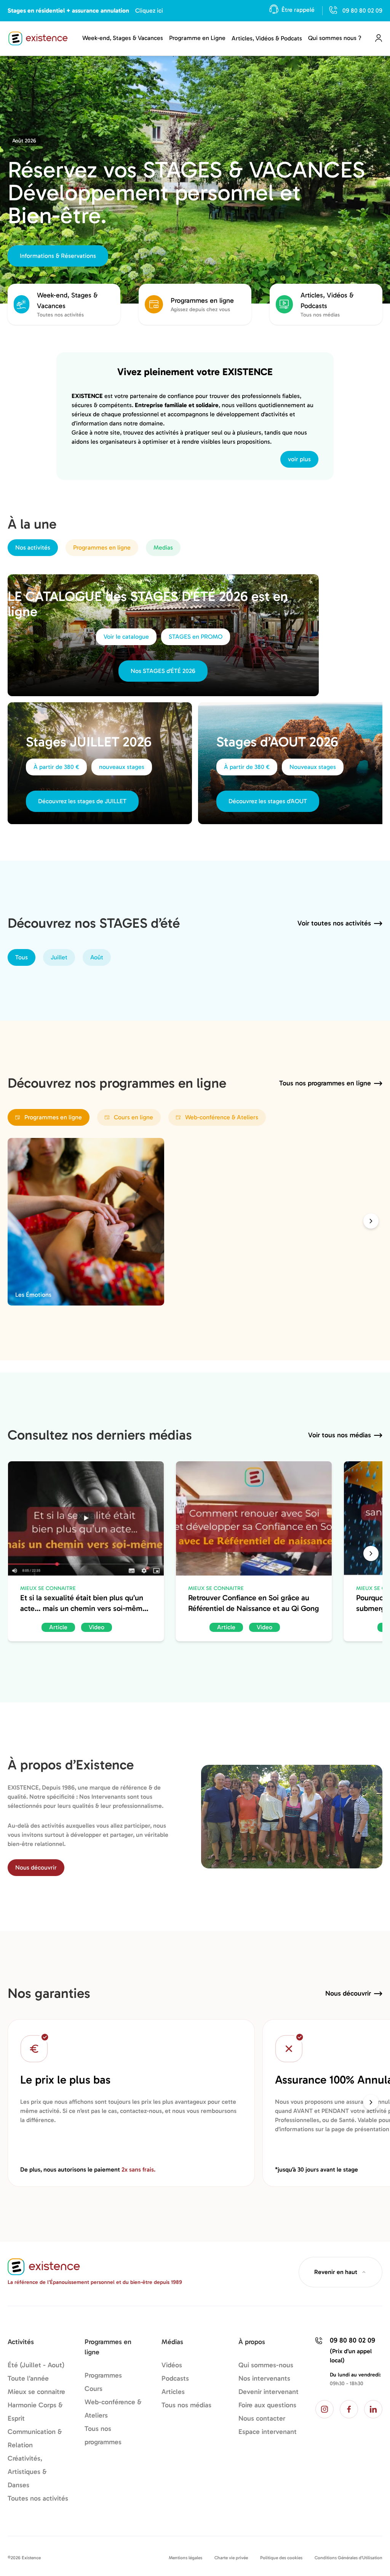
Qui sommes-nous (266, 2365)
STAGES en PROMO (196, 637)
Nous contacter (262, 2418)
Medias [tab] (163, 547)
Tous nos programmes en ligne (325, 1083)
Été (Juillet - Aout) (36, 2365)
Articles (173, 2392)
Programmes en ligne (53, 1117)
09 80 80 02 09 (362, 10)
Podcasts (175, 2378)
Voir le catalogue (126, 637)
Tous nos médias (186, 2405)
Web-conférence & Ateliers (222, 1117)
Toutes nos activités (38, 2498)
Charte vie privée (231, 2558)
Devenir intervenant (269, 2392)
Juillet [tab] (59, 957)
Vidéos (172, 2365)
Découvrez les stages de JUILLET (82, 801)
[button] (371, 1221)
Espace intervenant (268, 2432)
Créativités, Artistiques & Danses (27, 2472)
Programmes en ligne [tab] (102, 547)
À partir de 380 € (56, 767)
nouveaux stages (122, 767)
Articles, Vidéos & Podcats (267, 38)
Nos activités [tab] (33, 547)
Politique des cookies (281, 2558)
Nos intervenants (264, 2378)
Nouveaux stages (313, 767)
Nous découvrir (36, 1867)
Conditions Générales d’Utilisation (348, 2558)
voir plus (299, 459)
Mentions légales (185, 2558)
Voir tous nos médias (340, 1435)
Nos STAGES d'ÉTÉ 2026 (163, 671)
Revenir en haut (336, 2272)
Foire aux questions (267, 2405)
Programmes (103, 2375)
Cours (94, 2389)
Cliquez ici (149, 10)
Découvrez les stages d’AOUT (268, 801)
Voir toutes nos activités (334, 923)
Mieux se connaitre (36, 2392)
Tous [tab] (22, 957)
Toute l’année (28, 2378)
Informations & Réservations (58, 256)
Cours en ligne (133, 1117)
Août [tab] (97, 957)
